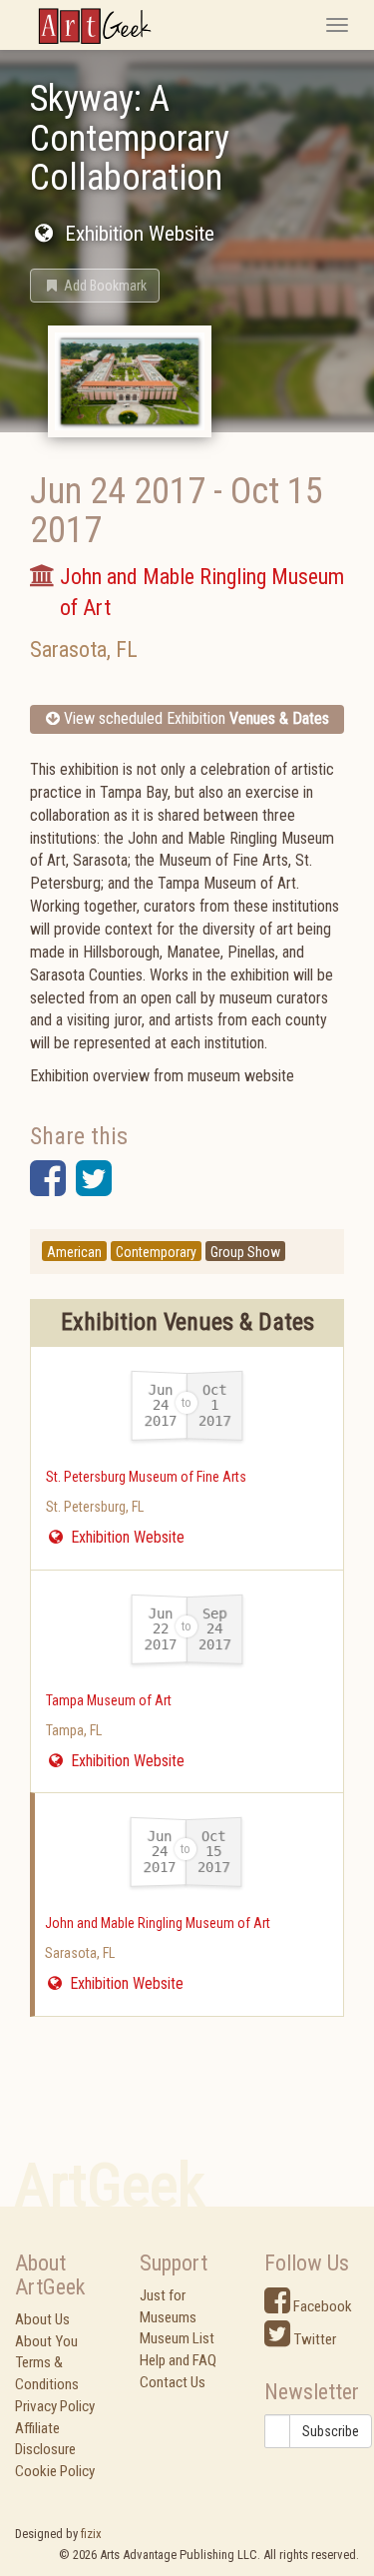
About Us (42, 2319)
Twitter (313, 2339)
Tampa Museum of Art (109, 1700)
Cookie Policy (55, 2471)
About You (46, 2341)
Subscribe (331, 2431)
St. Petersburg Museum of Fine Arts (146, 1477)
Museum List (177, 2338)
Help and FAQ (178, 2360)
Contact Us (173, 2382)
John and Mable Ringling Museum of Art (158, 1923)
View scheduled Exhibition (194, 718)
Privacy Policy (55, 2406)
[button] (95, 286)
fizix (91, 2534)
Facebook (321, 2306)
